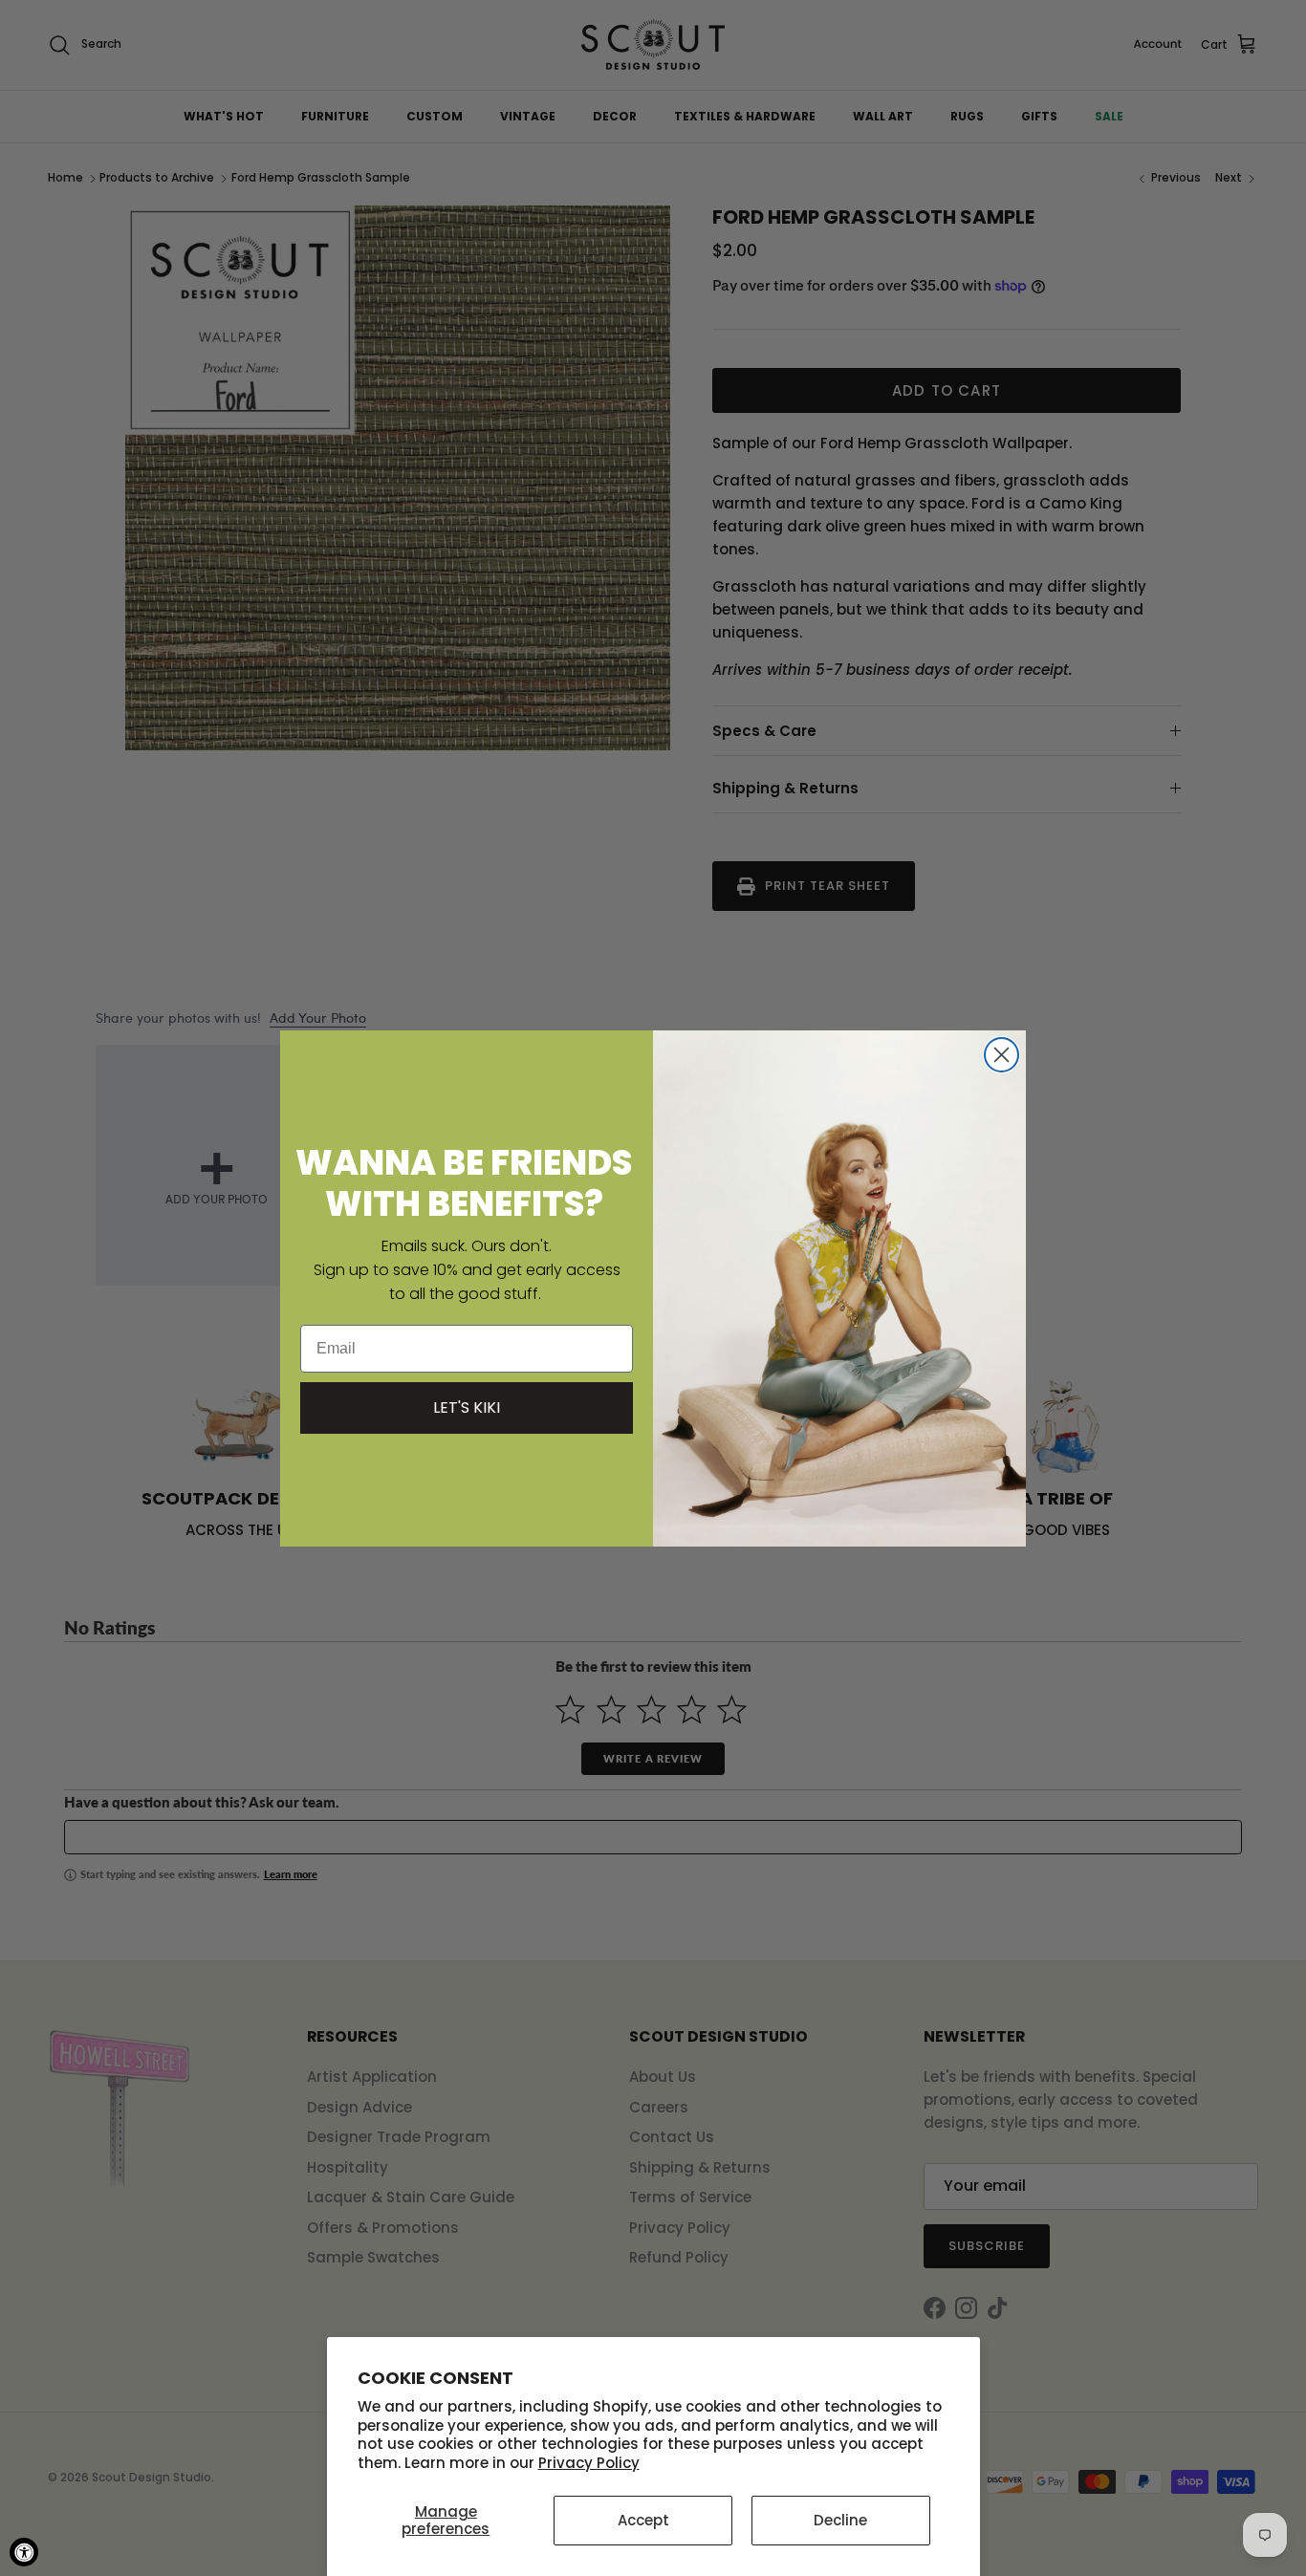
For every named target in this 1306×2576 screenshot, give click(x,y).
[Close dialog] (1001, 1055)
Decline (840, 2520)
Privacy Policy (589, 2463)
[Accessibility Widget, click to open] (24, 2552)
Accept (643, 2520)
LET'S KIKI (467, 1407)
